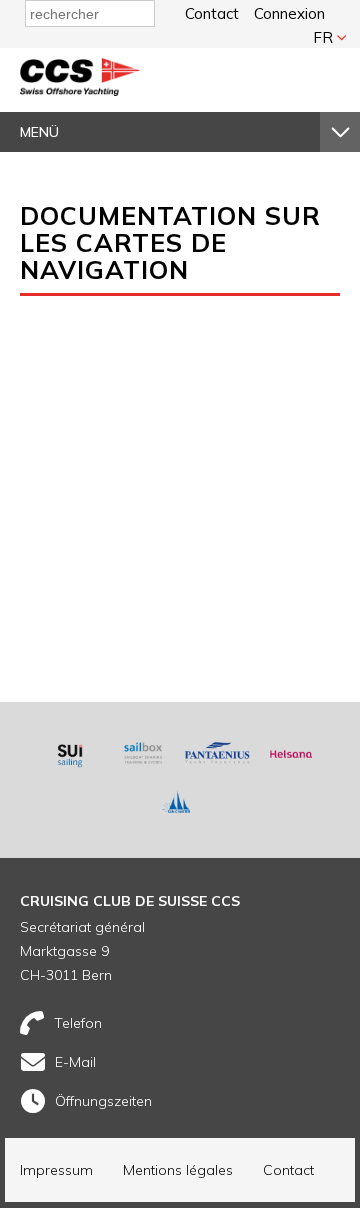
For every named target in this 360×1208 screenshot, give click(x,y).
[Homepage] (80, 90)
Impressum (56, 1170)
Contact (212, 13)
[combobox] (90, 13)
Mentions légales (178, 1170)
